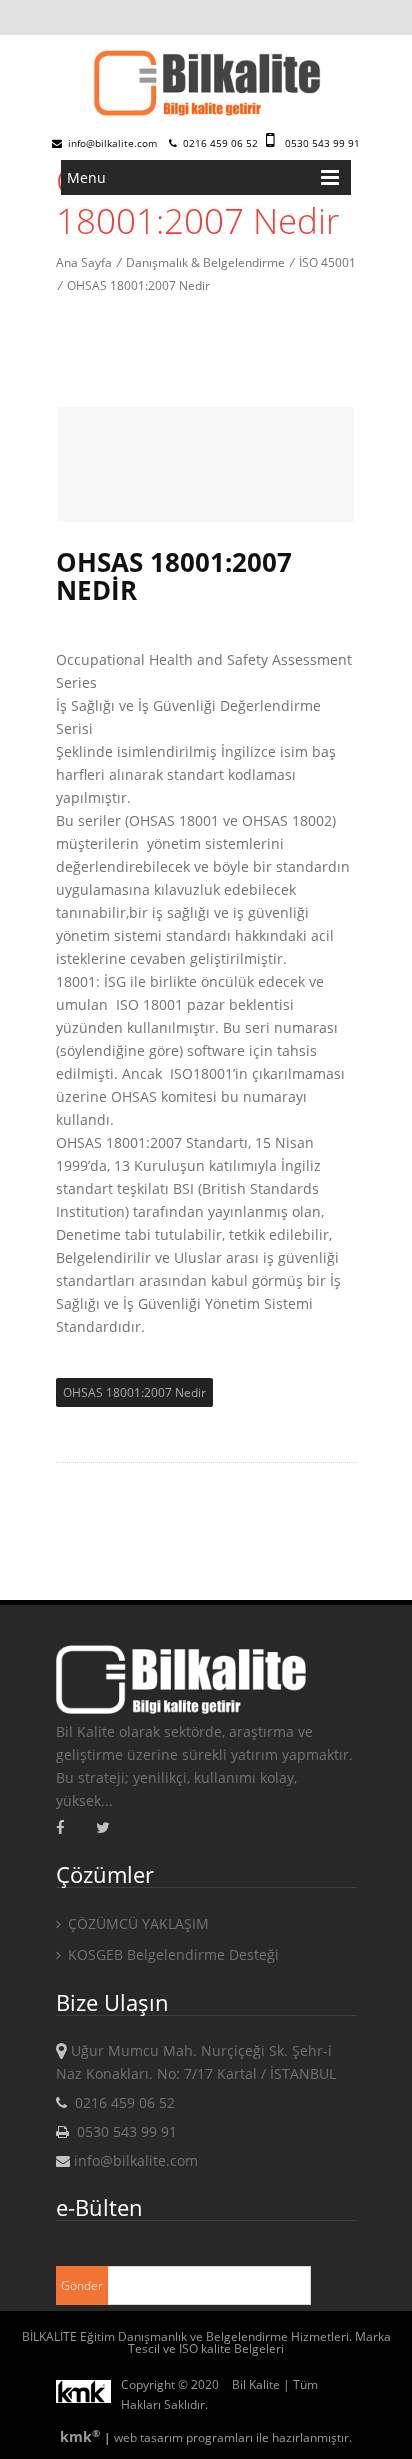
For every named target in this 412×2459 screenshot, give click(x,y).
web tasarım (148, 2437)
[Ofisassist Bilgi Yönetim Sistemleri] (88, 2395)
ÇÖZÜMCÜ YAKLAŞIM (136, 1923)
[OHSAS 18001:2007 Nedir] (206, 84)
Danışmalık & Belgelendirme (205, 262)
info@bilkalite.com (111, 143)
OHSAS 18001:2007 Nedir (138, 285)
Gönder (82, 2285)
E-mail (77, 2250)
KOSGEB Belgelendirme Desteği (171, 1954)
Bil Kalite (256, 2384)
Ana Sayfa (84, 262)
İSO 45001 (327, 262)
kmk (80, 2436)
